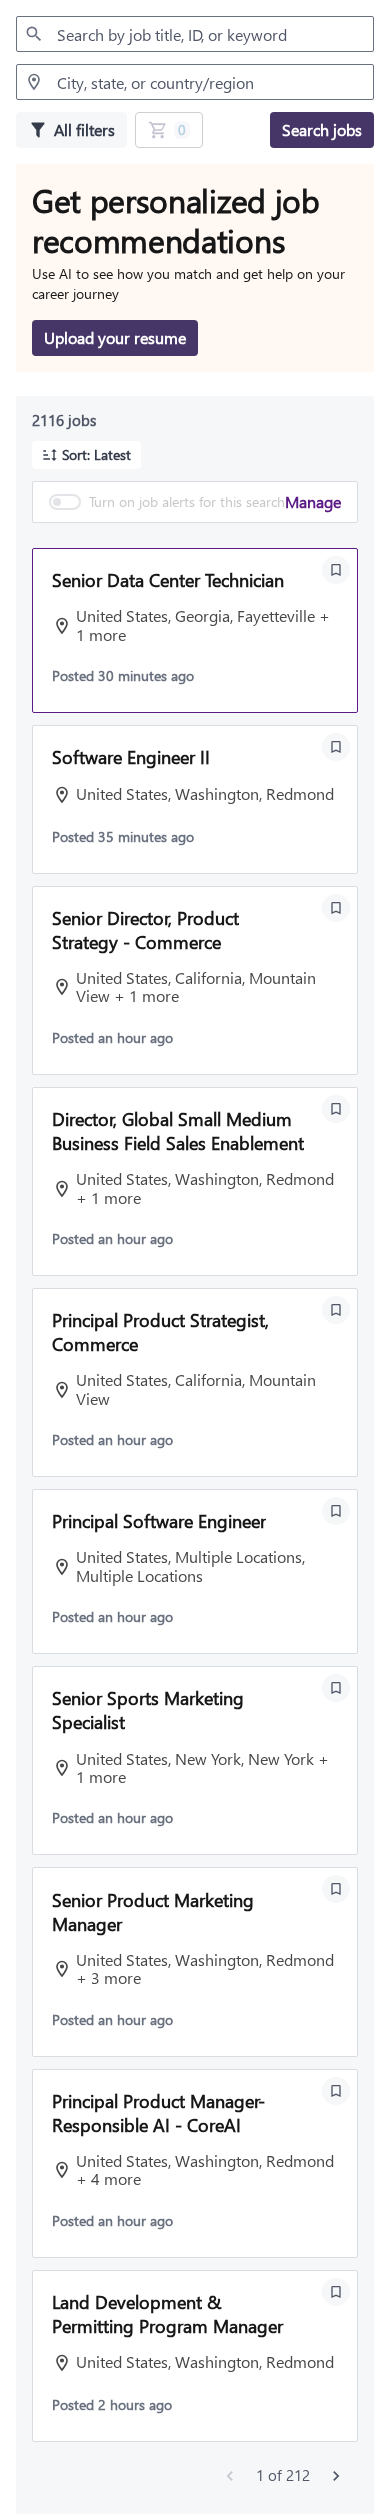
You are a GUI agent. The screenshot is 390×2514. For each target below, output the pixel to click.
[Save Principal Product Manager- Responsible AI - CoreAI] (336, 2091)
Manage (313, 501)
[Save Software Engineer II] (336, 747)
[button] (86, 455)
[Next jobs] (336, 2476)
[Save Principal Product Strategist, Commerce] (336, 1310)
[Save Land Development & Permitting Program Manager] (336, 2292)
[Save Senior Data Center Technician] (336, 570)
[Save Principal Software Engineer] (336, 1511)
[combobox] (195, 34)
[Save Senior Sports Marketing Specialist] (336, 1688)
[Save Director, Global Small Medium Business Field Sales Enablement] (336, 1109)
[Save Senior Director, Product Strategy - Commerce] (336, 908)
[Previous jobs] (230, 2476)
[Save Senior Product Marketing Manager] (336, 1889)
